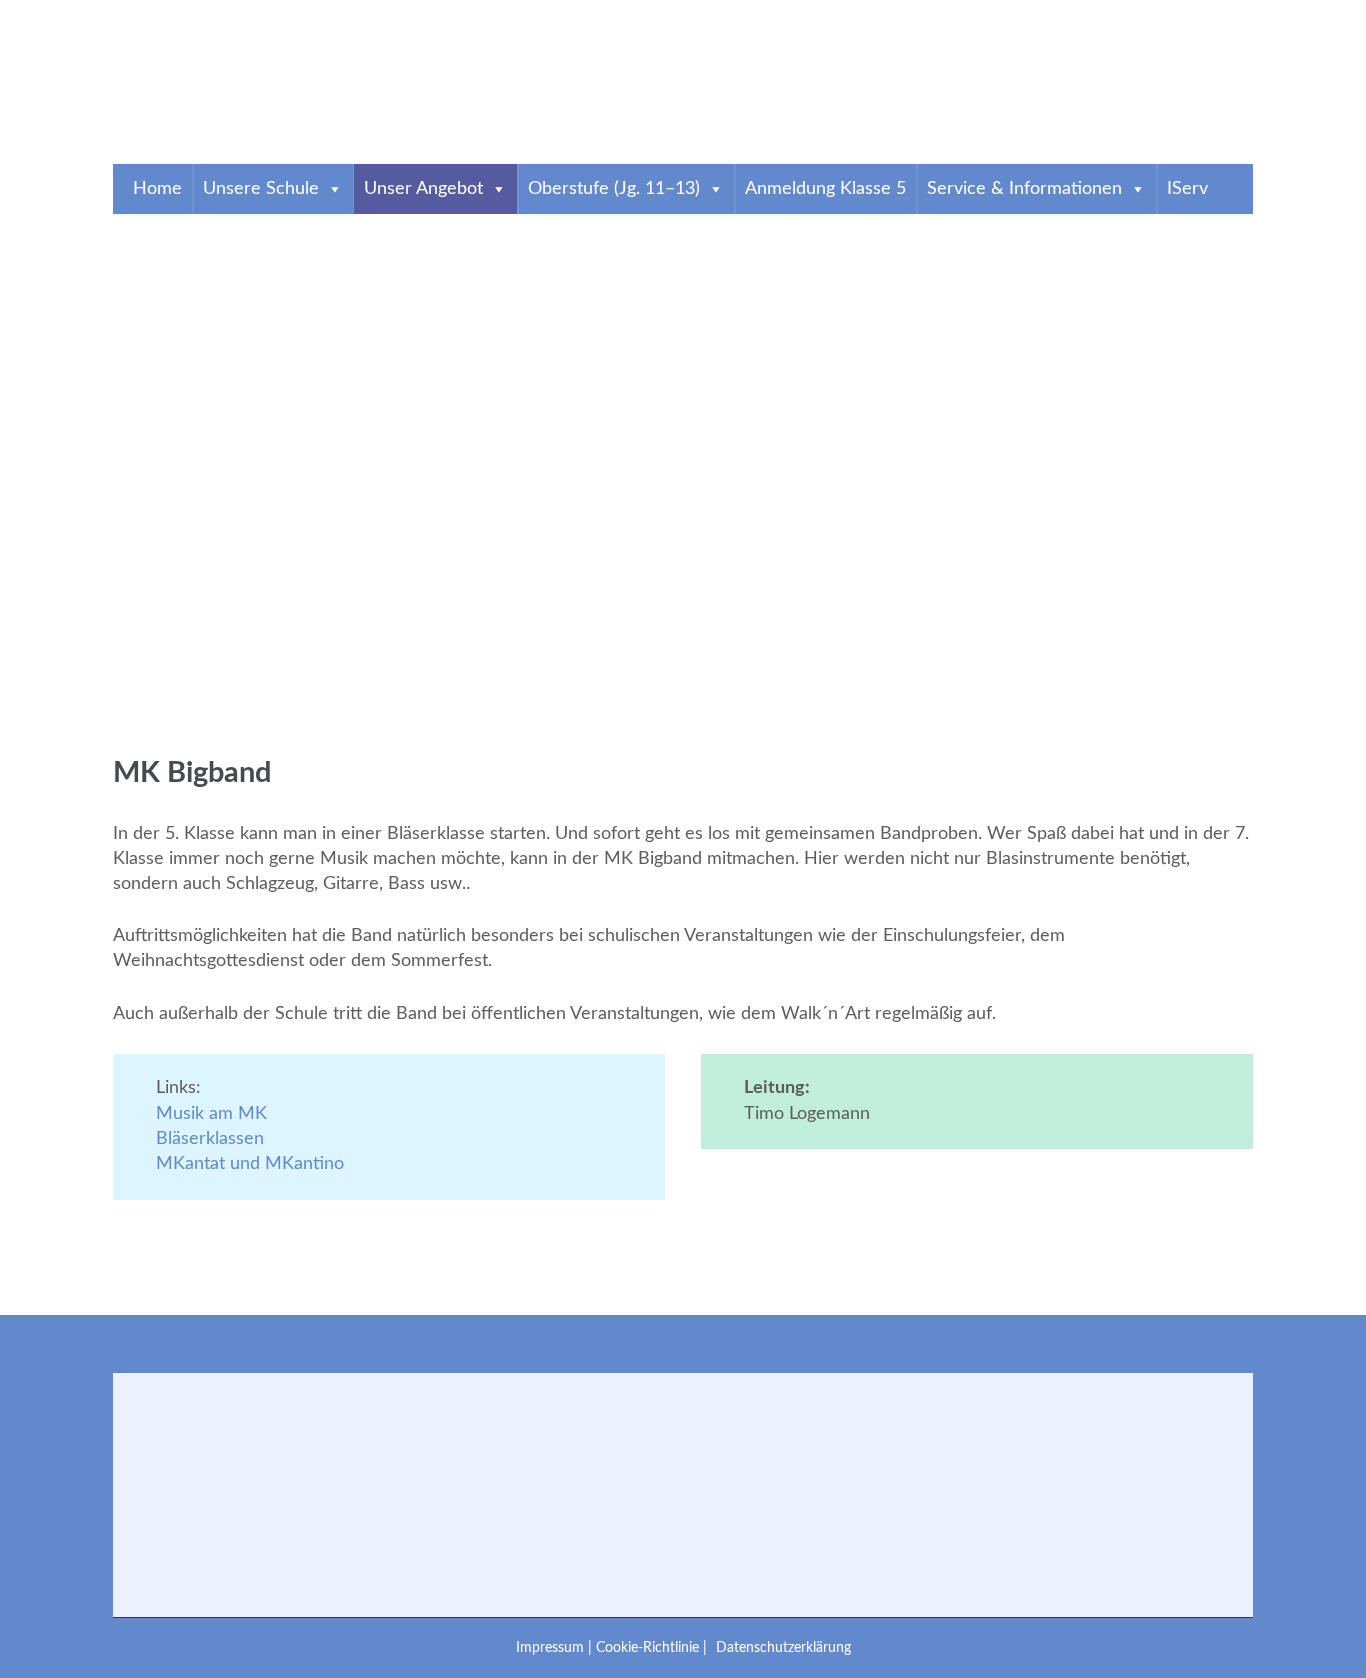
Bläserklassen (210, 1139)
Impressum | (556, 1647)
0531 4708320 (187, 13)
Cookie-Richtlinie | (653, 1647)
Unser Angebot (423, 189)
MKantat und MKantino (250, 1164)
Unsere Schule (261, 189)
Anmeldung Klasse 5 (825, 189)
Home (157, 189)
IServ (1187, 189)
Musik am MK (211, 1114)
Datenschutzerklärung (783, 1647)
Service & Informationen (1024, 189)
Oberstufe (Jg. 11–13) (614, 189)
